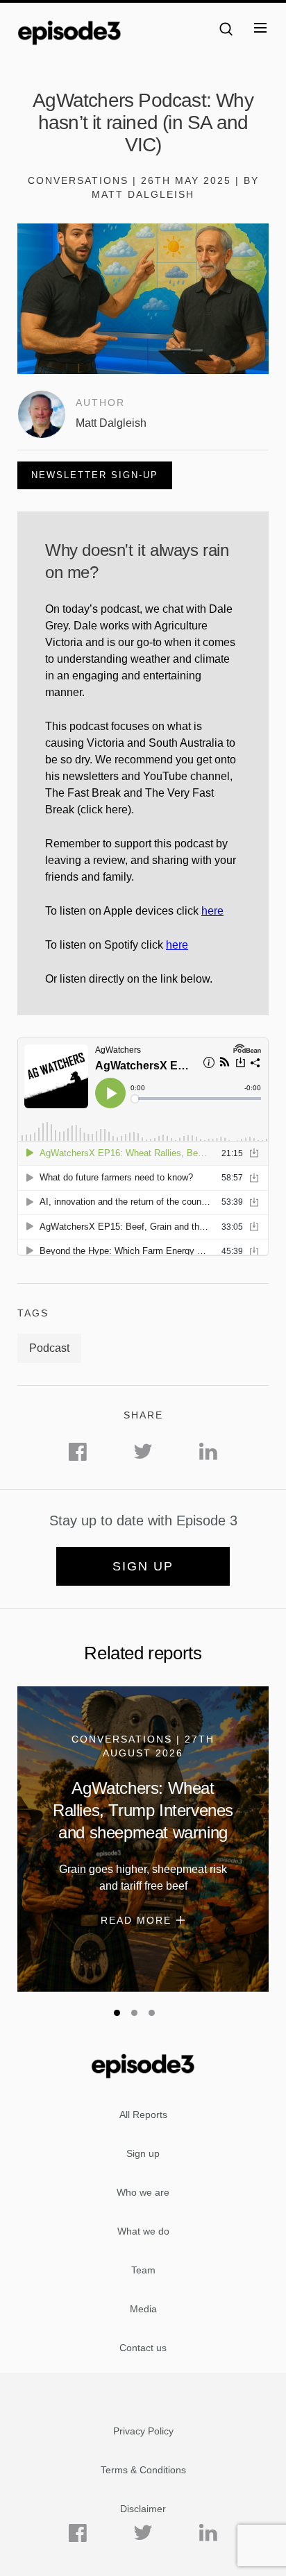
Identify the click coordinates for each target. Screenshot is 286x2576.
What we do (143, 2231)
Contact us (143, 2348)
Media (143, 2309)
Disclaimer (143, 2509)
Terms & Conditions (143, 2470)
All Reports (143, 2115)
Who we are (143, 2192)
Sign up (143, 1566)
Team (143, 2270)
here (212, 911)
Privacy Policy (143, 2431)
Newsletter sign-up (95, 475)
